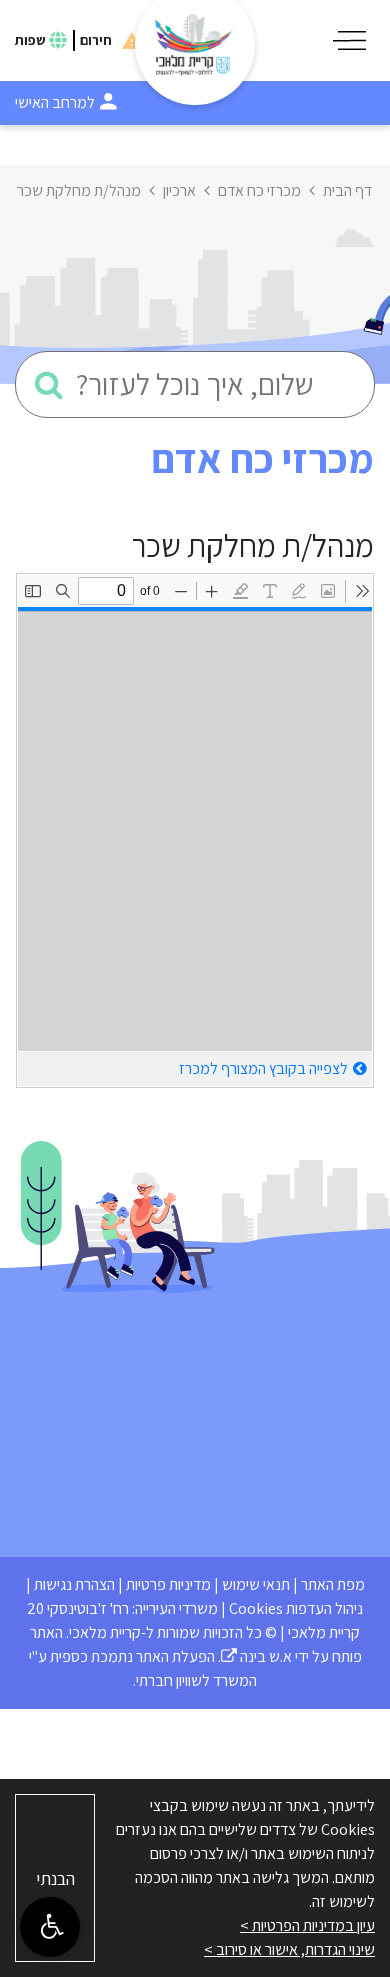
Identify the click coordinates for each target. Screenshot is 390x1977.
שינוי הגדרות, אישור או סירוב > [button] (289, 1949)
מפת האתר (333, 1584)
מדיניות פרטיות (168, 1584)
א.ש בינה (256, 1656)
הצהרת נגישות (74, 1584)
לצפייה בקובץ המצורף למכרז (263, 1068)
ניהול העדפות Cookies (296, 1608)
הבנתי (55, 1878)
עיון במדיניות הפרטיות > (307, 1925)
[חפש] (49, 384)
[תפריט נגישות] (50, 1927)
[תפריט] (349, 40)
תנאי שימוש (256, 1584)
